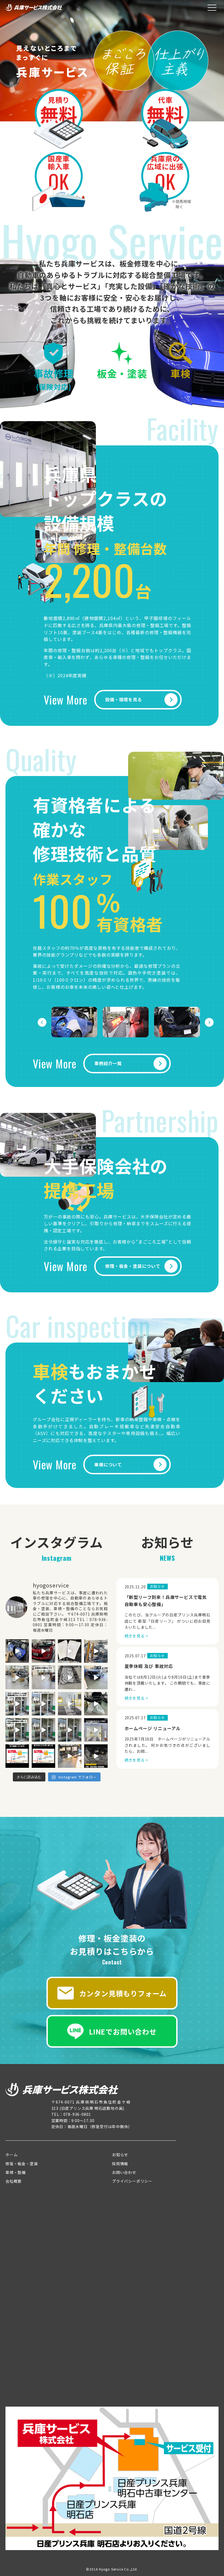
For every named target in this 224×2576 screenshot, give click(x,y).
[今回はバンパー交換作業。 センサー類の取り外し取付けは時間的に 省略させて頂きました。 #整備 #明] (96, 1704)
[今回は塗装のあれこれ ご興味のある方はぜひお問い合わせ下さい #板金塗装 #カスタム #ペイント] (43, 1756)
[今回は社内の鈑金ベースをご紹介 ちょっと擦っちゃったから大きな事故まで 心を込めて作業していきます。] (17, 1756)
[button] (42, 1022)
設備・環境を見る (123, 699)
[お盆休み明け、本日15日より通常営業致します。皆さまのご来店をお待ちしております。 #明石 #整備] (43, 1677)
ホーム (11, 2155)
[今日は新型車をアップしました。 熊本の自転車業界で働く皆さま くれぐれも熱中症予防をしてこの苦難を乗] (17, 1730)
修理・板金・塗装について (133, 1266)
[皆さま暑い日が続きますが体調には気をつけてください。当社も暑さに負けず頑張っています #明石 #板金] (96, 1651)
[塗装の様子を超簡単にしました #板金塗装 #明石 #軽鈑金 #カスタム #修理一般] (96, 1730)
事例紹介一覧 (108, 1063)
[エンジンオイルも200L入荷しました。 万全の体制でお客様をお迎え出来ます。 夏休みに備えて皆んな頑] (17, 1704)
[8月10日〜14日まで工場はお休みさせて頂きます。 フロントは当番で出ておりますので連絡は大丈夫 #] (70, 1677)
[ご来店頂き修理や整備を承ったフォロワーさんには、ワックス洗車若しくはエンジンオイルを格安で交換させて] (43, 1704)
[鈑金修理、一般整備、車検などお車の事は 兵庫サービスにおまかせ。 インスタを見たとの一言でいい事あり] (70, 1704)
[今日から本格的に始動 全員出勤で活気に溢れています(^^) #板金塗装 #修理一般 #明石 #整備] (17, 1677)
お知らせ (120, 2155)
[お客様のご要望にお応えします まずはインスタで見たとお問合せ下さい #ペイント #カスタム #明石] (43, 1651)
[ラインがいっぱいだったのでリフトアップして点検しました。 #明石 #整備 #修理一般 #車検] (96, 1677)
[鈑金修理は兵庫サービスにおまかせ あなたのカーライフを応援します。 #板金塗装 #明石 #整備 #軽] (70, 1730)
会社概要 (14, 2181)
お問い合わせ (124, 2172)
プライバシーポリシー (132, 2181)
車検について (108, 1464)
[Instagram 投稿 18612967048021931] (70, 1756)
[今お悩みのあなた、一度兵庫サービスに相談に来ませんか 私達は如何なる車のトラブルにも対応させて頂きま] (17, 1651)
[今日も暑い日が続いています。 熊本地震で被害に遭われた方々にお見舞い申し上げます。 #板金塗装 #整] (43, 1730)
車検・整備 (16, 2172)
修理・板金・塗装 (22, 2164)
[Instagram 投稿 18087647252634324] (96, 1756)
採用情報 (120, 2164)
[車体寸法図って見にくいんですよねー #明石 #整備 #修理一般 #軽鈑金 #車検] (70, 1651)
